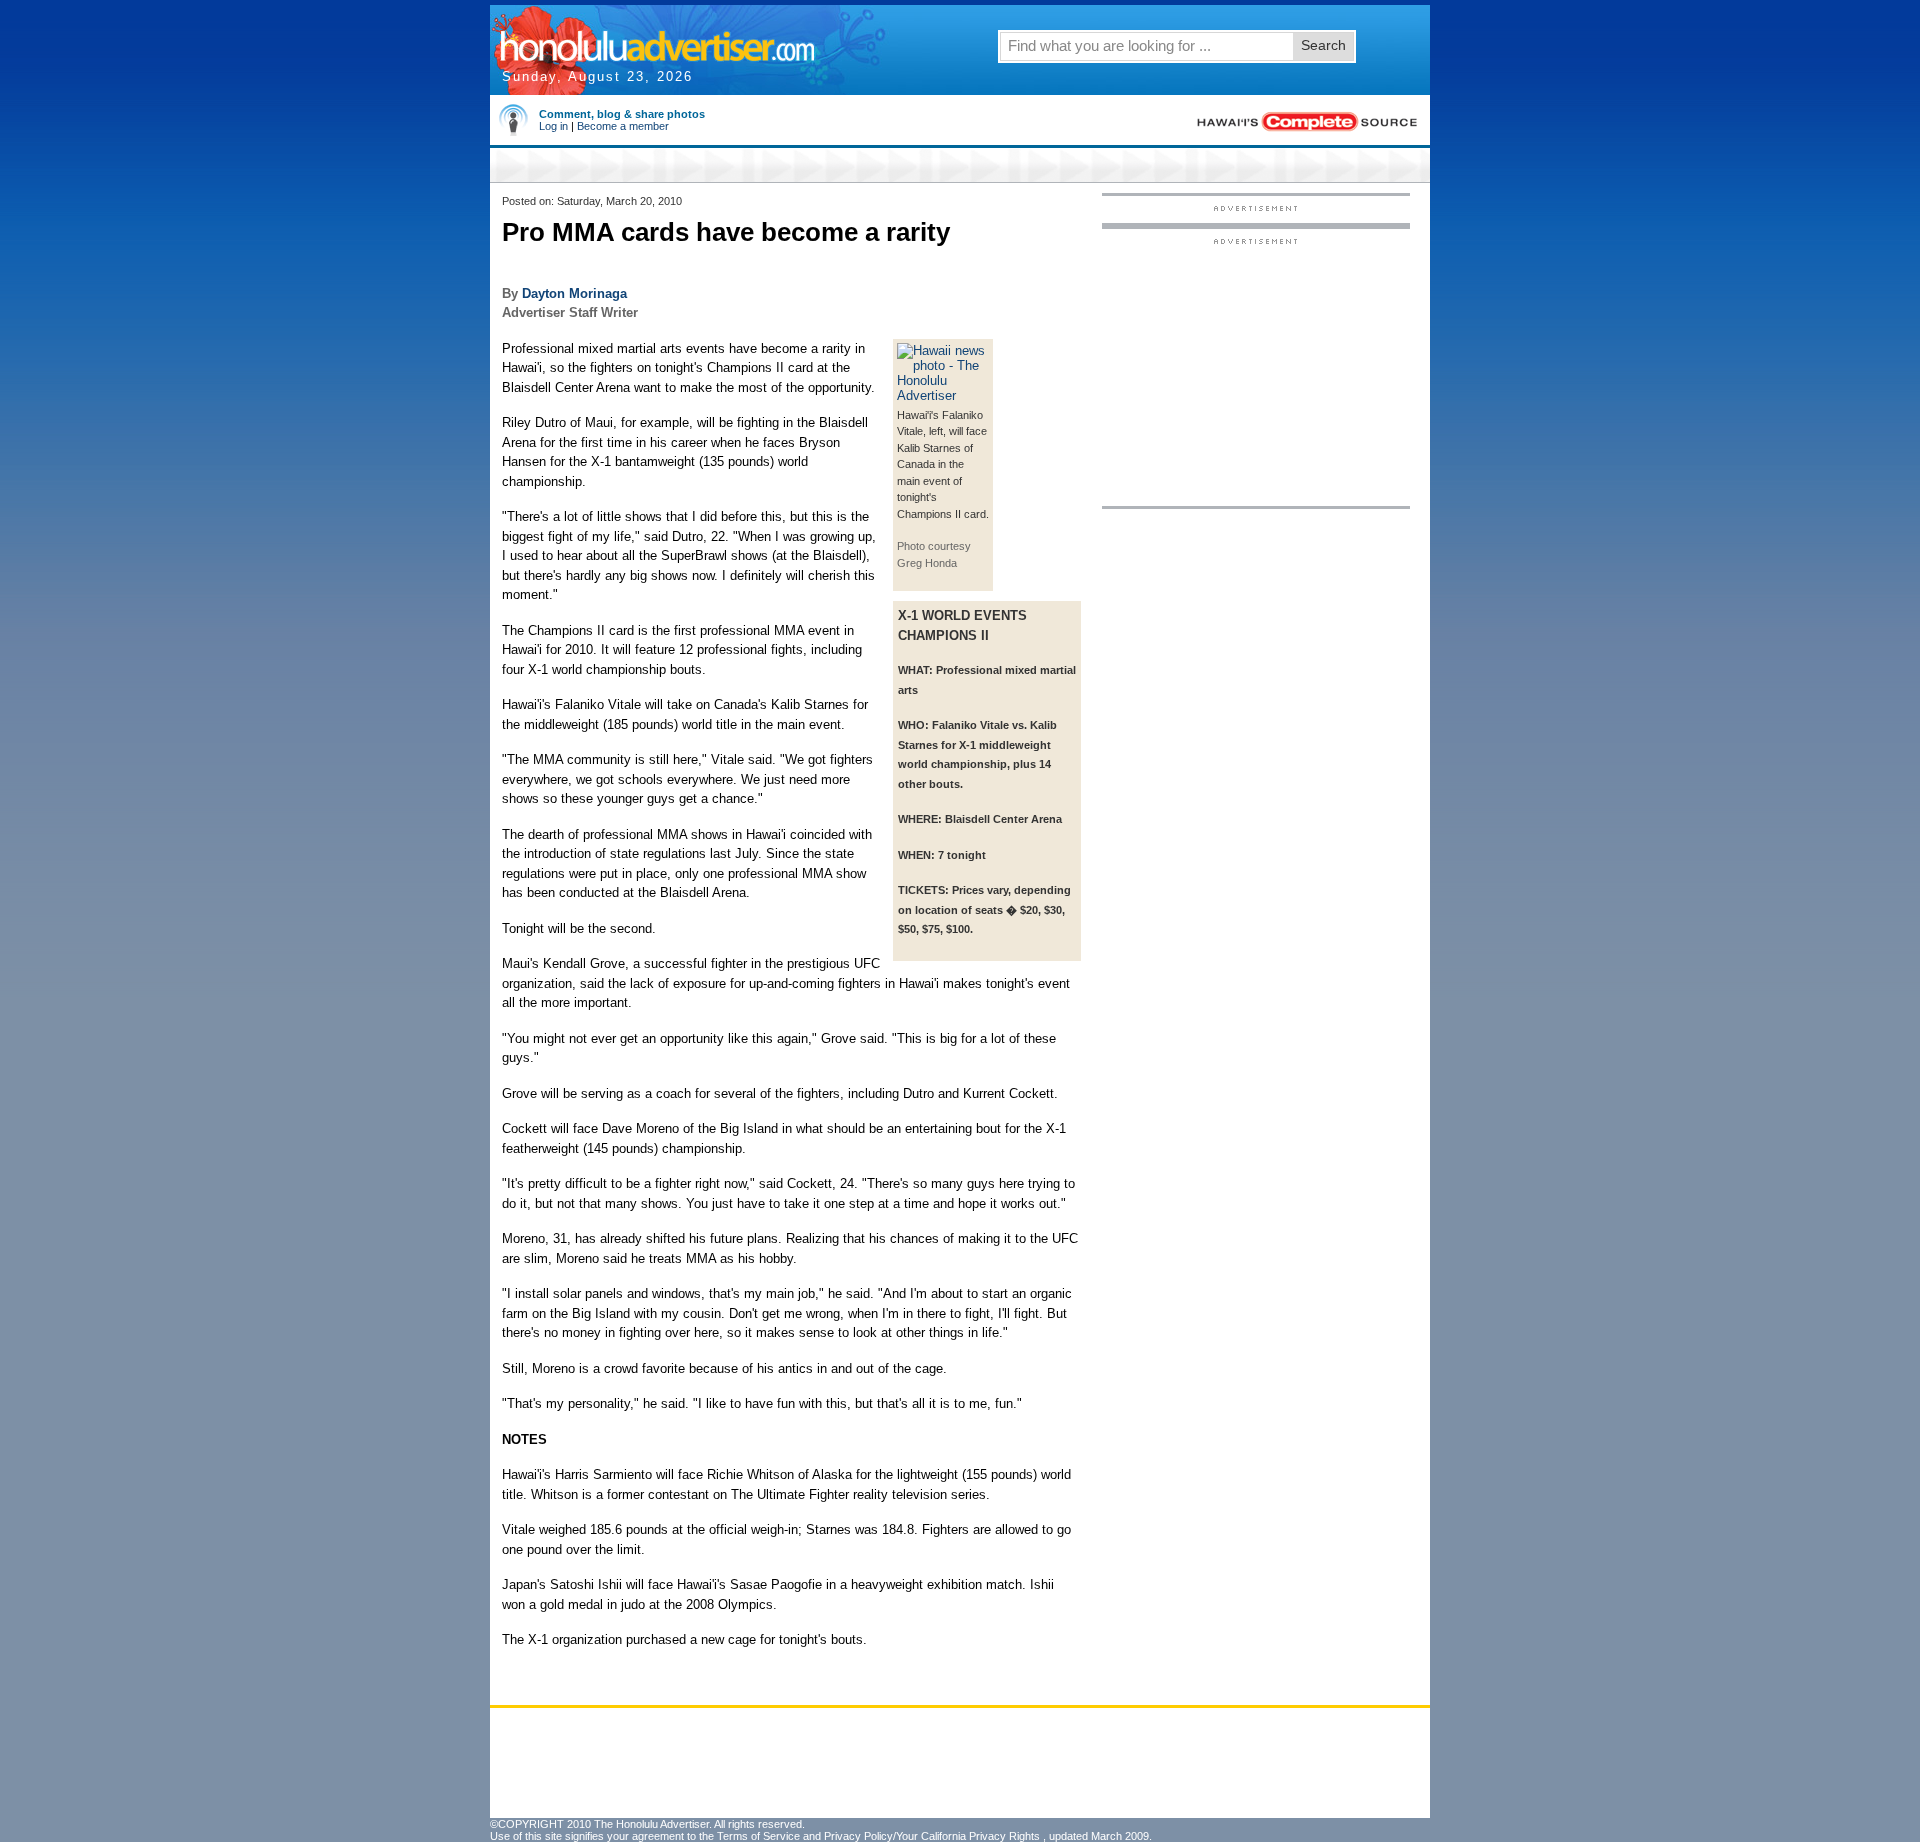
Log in (553, 126)
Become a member (623, 126)
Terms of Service (758, 1836)
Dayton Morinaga (574, 293)
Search (1323, 45)
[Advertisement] (1256, 371)
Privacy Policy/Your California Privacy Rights (932, 1836)
